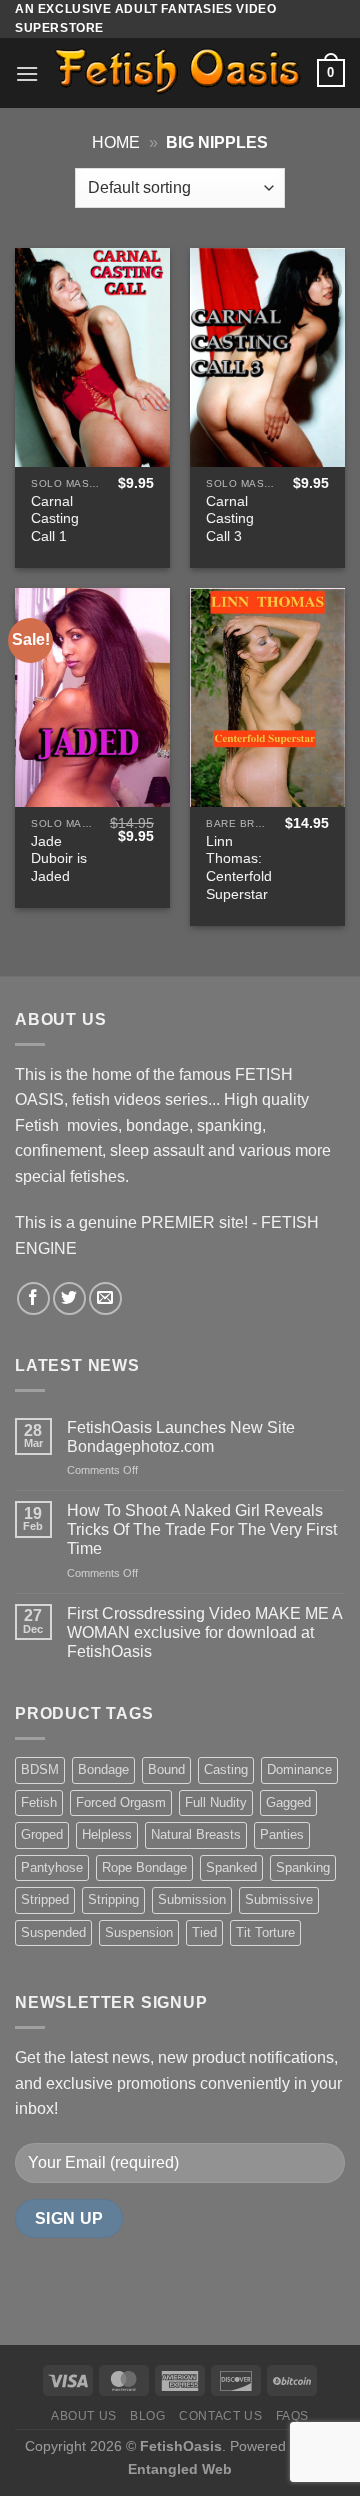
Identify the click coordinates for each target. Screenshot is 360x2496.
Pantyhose (52, 1867)
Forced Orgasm (121, 1802)
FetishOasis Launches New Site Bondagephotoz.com (181, 1437)
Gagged (288, 1802)
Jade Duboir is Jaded (59, 859)
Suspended (53, 1932)
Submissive (279, 1899)
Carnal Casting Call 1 (55, 519)
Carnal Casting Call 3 (230, 519)
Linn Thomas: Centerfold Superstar (239, 868)
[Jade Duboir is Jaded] (92, 698)
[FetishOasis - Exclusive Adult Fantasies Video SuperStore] (178, 73)
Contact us (220, 2416)
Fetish (39, 1802)
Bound (166, 1769)
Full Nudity (216, 1802)
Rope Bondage (144, 1867)
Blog (147, 2416)
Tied (204, 1932)
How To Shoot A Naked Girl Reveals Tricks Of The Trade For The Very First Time (202, 1529)
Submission (192, 1899)
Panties (282, 1834)
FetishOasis (181, 2446)
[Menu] (27, 73)
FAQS (292, 2416)
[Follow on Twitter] (69, 1298)
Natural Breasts (196, 1834)
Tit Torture (265, 1932)
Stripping (113, 1899)
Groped (42, 1834)
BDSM (40, 1769)
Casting (226, 1769)
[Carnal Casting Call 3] (267, 358)
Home (116, 142)
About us (84, 2416)
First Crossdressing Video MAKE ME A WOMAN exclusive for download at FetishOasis (204, 1632)
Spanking (303, 1867)
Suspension (139, 1932)
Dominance (299, 1769)
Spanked (231, 1867)
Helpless (107, 1834)
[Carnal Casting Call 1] (92, 358)
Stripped (45, 1899)
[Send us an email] (105, 1298)
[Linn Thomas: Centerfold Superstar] (267, 698)
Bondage (103, 1769)
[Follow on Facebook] (33, 1298)
